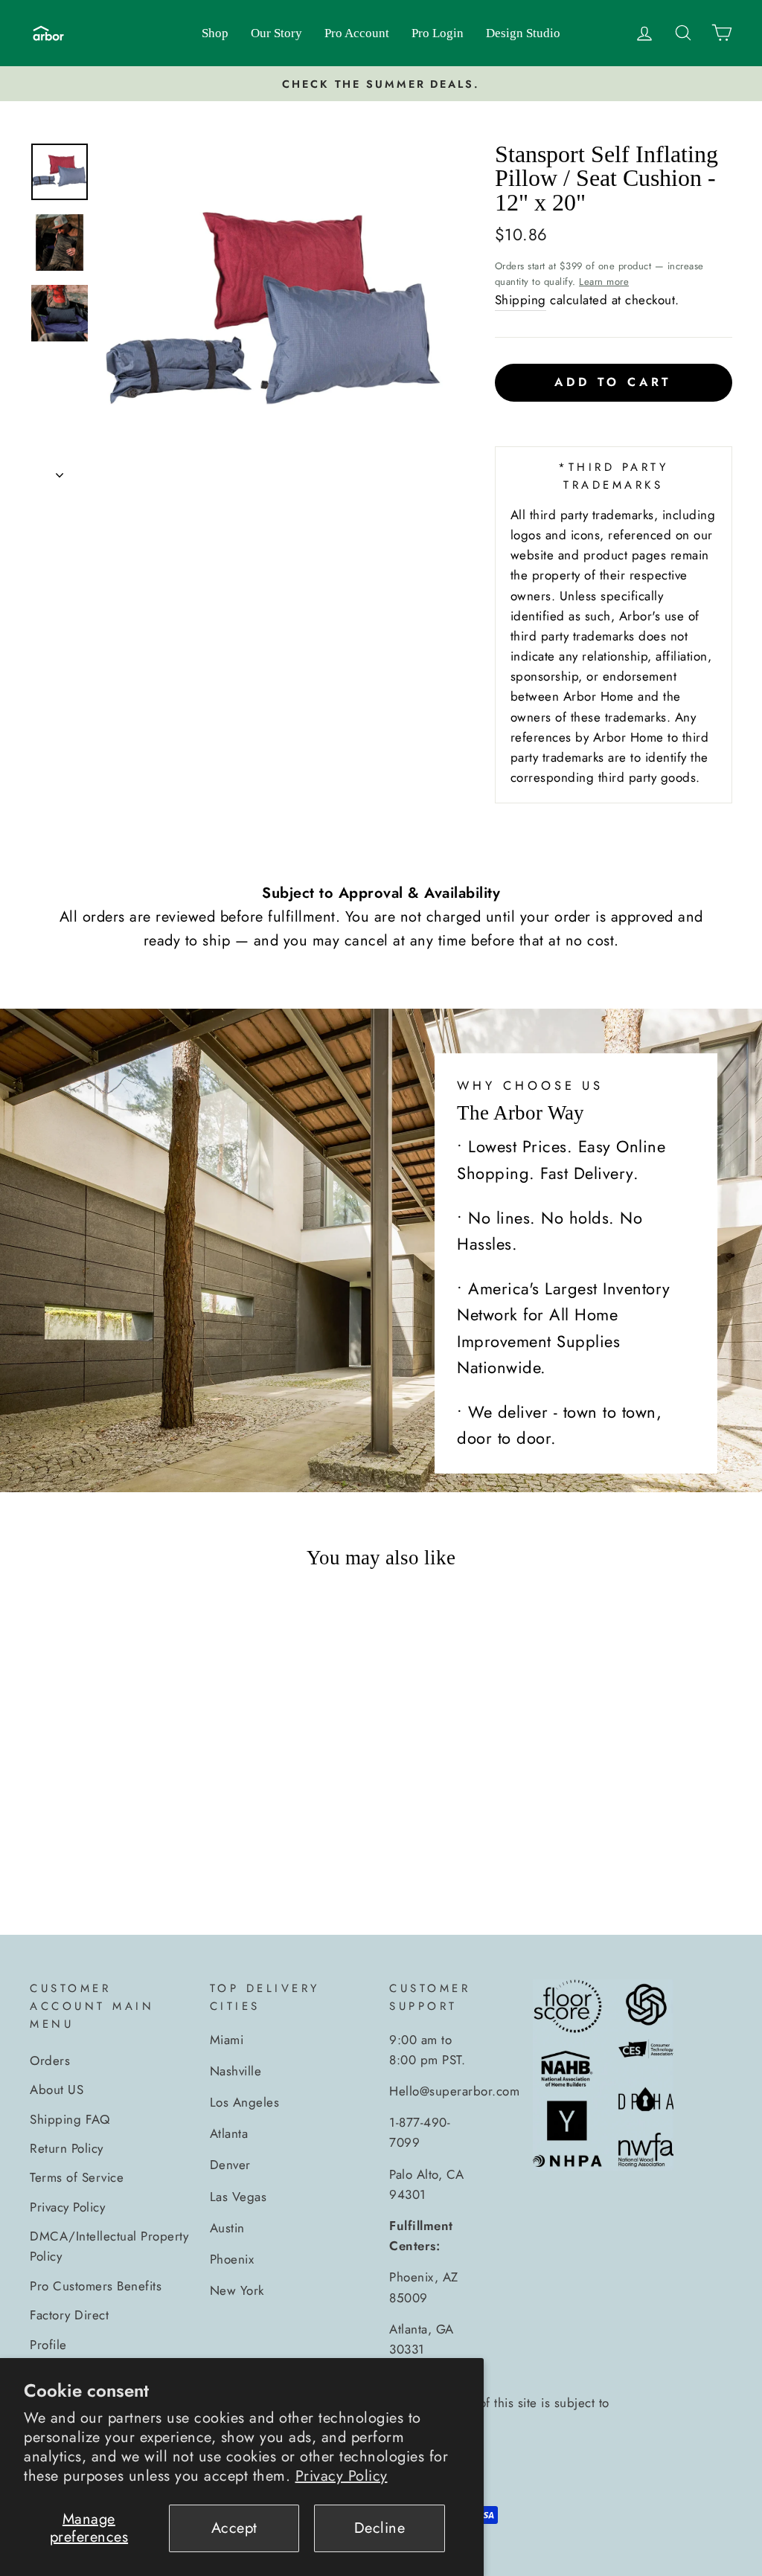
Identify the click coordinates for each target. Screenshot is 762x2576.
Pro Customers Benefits (96, 2286)
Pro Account (357, 33)
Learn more (604, 282)
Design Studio (523, 33)
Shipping (521, 300)
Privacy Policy (342, 2476)
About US (57, 2090)
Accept (234, 2528)
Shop (215, 33)
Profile (48, 2345)
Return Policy (67, 2148)
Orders (50, 2061)
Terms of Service (77, 2177)
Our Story (276, 33)
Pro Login (438, 33)
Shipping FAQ (70, 2119)
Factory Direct (69, 2315)
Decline (380, 2528)
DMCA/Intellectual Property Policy (109, 2246)
